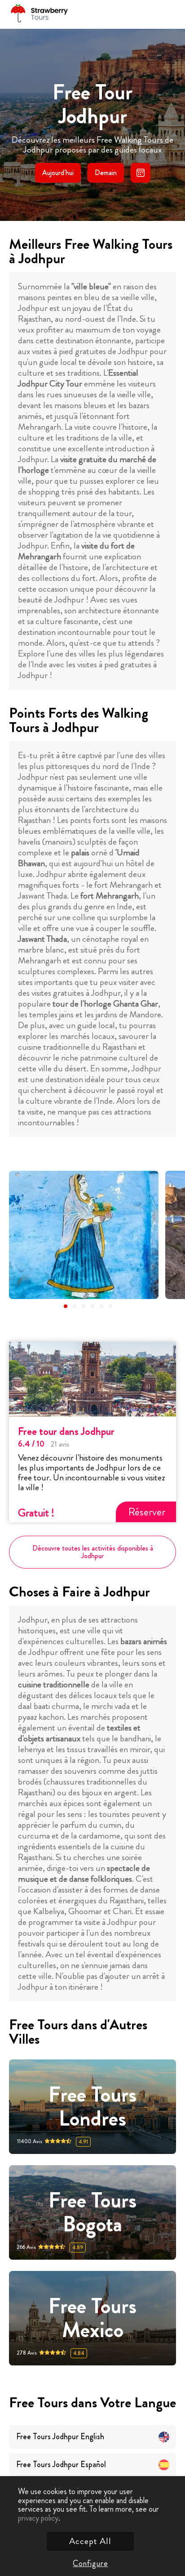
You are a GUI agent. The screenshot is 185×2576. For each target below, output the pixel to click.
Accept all (90, 2541)
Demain (106, 173)
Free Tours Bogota (92, 2212)
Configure (90, 2563)
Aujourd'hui (58, 173)
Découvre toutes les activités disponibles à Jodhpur (93, 1552)
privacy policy (38, 2518)
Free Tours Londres (92, 2107)
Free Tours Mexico (92, 2318)
